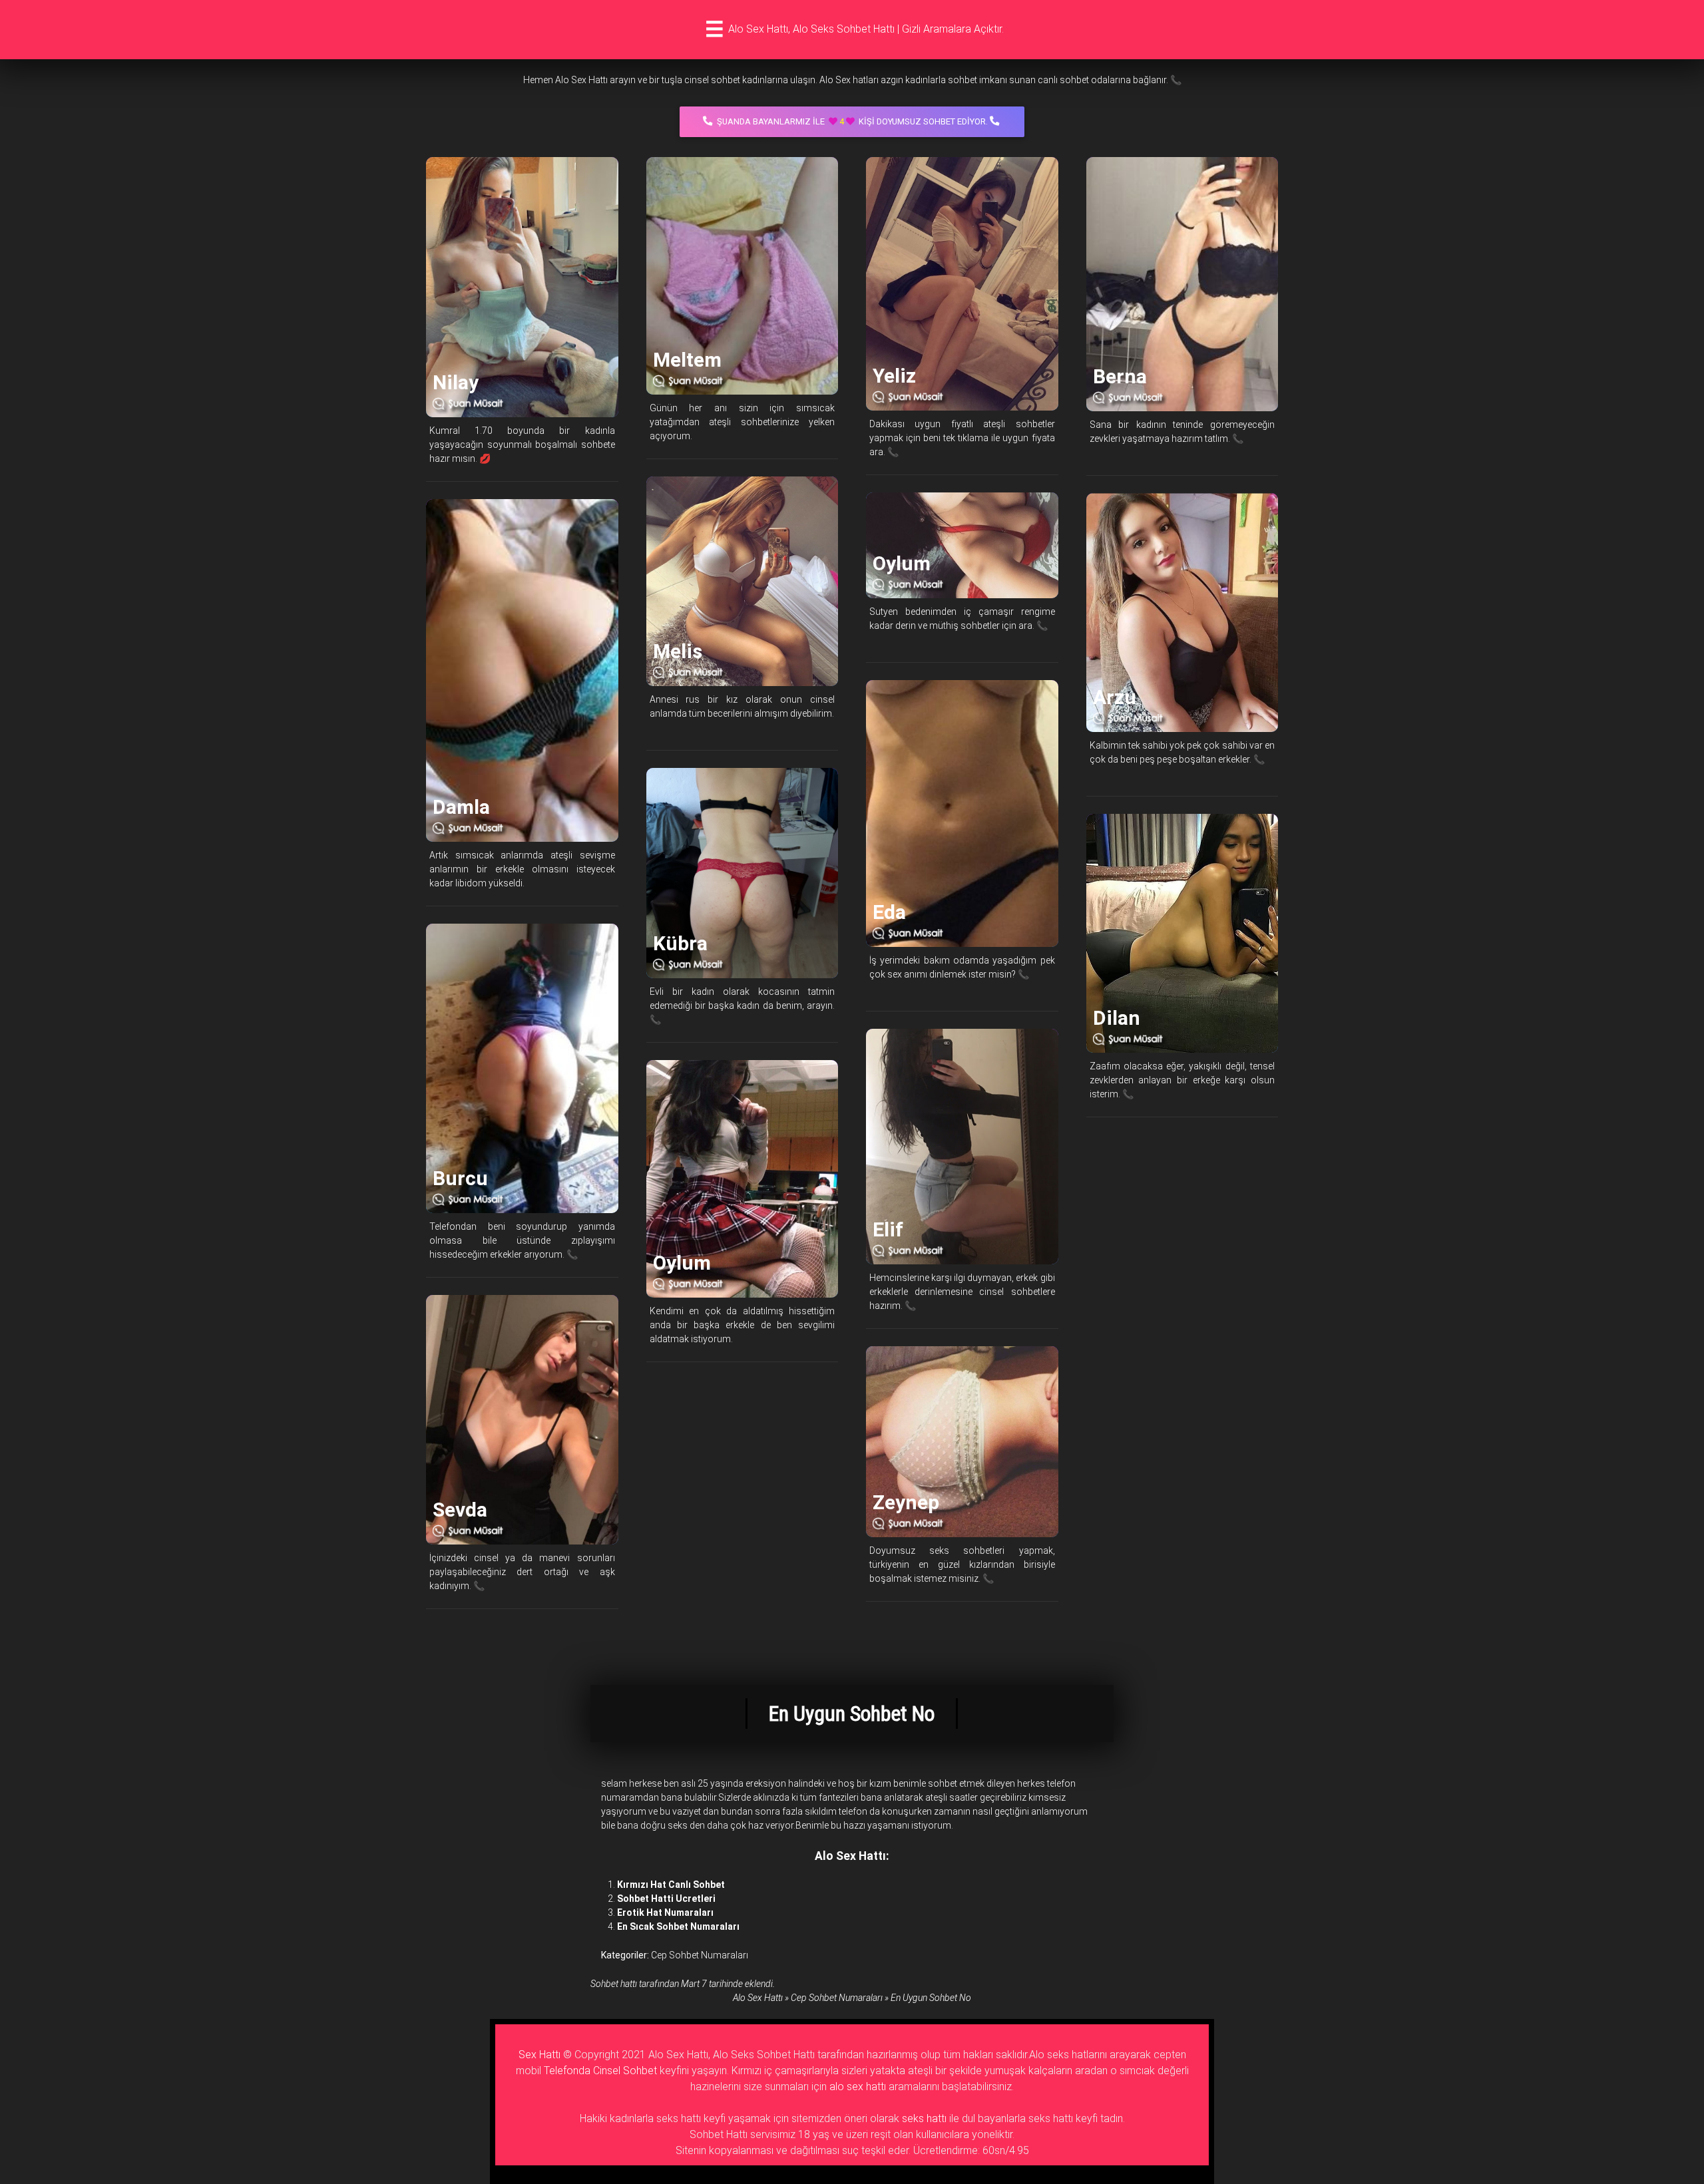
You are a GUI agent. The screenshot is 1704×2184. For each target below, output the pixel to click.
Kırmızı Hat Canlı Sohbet (671, 1885)
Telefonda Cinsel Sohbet (600, 2071)
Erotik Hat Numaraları (665, 1912)
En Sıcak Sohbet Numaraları (678, 1926)
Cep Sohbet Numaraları (700, 1955)
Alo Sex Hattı (758, 1998)
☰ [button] (715, 29)
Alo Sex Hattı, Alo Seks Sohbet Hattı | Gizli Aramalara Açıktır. (866, 29)
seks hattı (924, 2118)
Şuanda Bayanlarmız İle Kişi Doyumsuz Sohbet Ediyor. (852, 121)
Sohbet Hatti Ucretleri (666, 1899)
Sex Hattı (539, 2055)
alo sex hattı (858, 2087)
